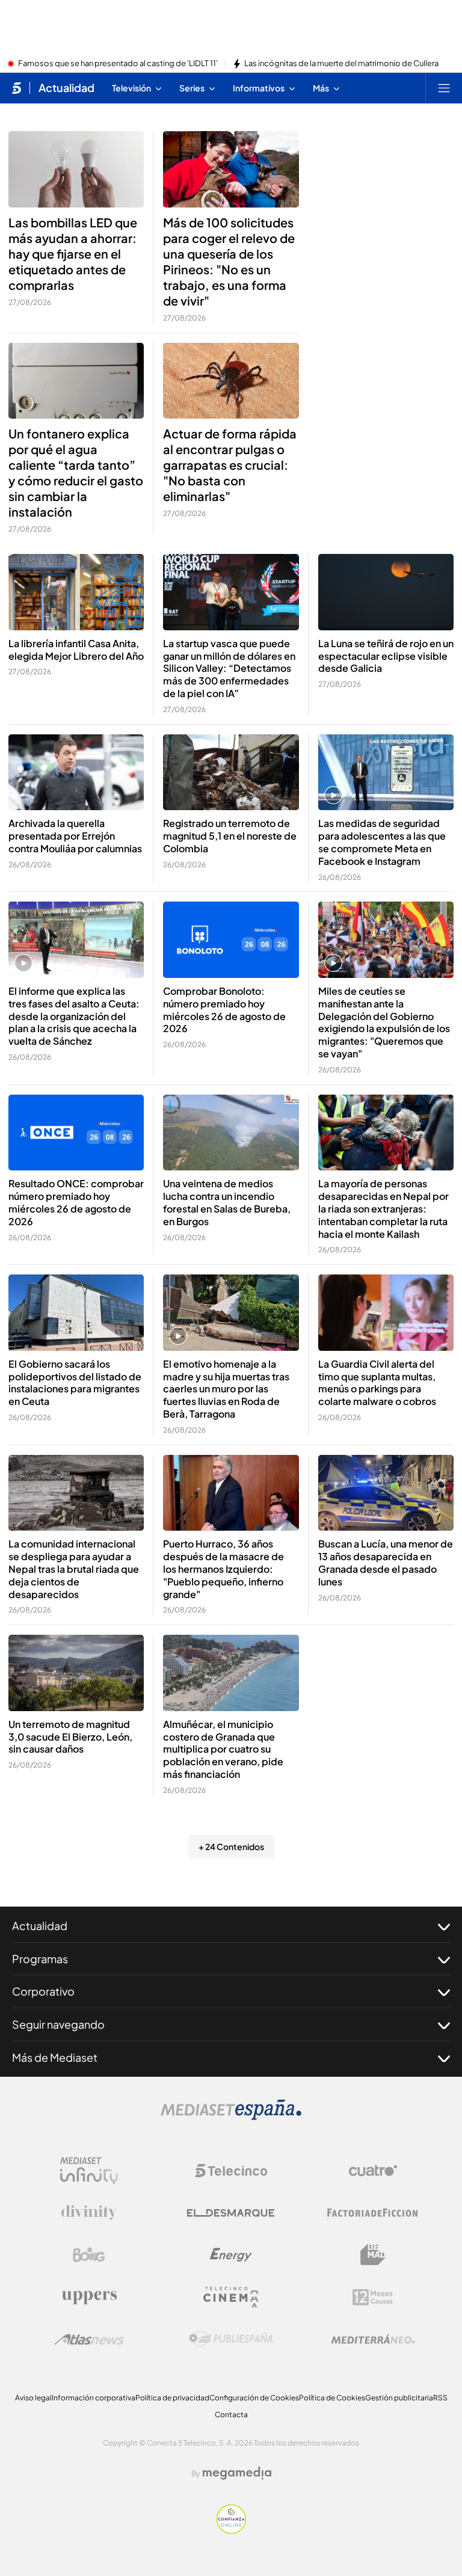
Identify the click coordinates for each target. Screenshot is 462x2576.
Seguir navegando (58, 2024)
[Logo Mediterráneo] (373, 2339)
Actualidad (66, 88)
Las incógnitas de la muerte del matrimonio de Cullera (341, 64)
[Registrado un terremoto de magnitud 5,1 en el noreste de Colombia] (231, 773)
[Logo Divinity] (89, 2213)
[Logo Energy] (231, 2255)
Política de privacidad (172, 2398)
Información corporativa (94, 2398)
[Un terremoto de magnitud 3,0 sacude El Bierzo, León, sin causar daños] (76, 1673)
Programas (40, 1959)
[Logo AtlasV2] (89, 2339)
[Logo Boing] (89, 2255)
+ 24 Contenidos (231, 1846)
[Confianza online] (231, 2530)
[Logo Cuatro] (373, 2171)
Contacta (231, 2415)
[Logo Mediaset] (231, 2116)
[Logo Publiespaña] (231, 2339)
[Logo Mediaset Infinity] (89, 2171)
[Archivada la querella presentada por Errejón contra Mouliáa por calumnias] (76, 773)
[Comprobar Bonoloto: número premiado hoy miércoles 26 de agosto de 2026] (231, 940)
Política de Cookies (332, 2398)
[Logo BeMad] (373, 2255)
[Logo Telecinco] (231, 2171)
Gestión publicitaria (399, 2398)
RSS (440, 2398)
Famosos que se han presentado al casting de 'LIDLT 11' (118, 64)
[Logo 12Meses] (373, 2297)
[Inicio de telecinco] (17, 88)
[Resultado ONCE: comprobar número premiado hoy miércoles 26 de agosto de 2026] (76, 1133)
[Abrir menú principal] (444, 88)
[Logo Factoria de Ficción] (373, 2213)
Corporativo (43, 1991)
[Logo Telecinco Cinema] (231, 2297)
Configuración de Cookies (254, 2398)
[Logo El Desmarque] (231, 2213)
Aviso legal (33, 2398)
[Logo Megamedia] (237, 2473)
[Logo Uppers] (89, 2297)
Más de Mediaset (55, 2057)
